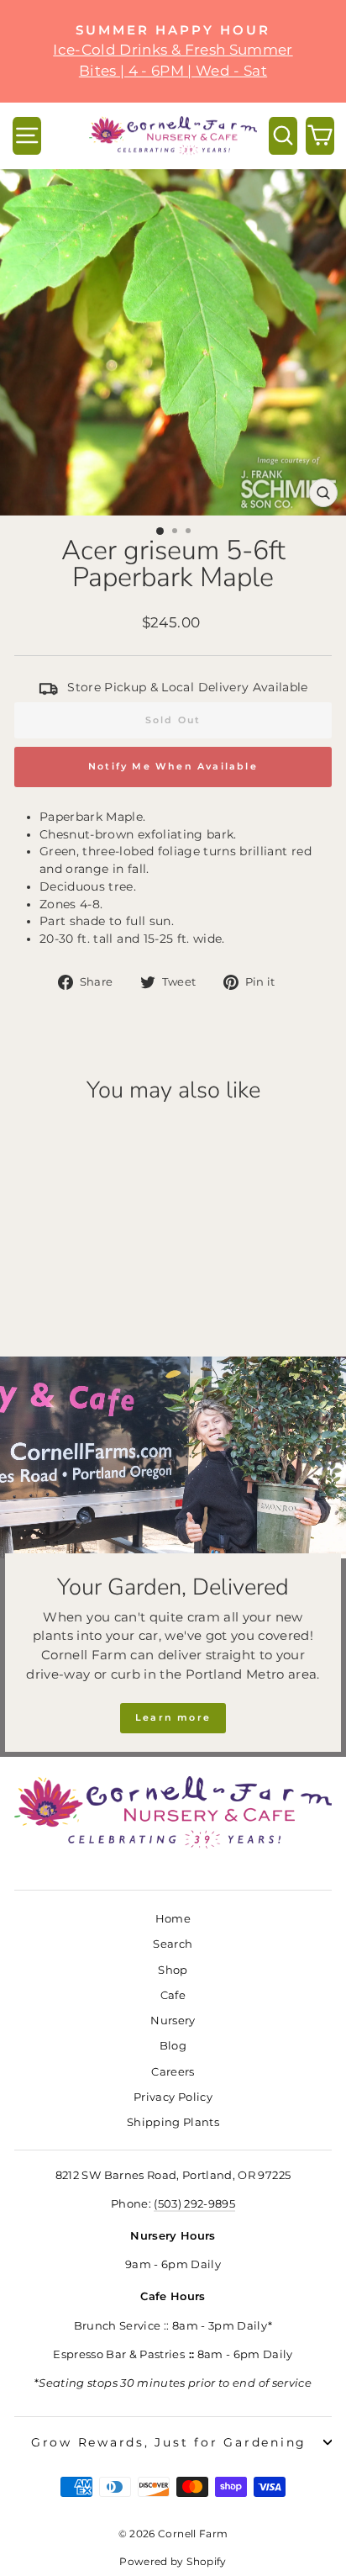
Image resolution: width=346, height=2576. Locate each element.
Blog (173, 2046)
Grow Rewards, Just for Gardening (169, 2442)
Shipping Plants (173, 2122)
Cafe (173, 1995)
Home (173, 1919)
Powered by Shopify (173, 2561)
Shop (173, 1970)
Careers (173, 2072)
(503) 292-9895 (194, 2204)
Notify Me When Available (173, 766)
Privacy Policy (173, 2097)
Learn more (173, 1717)
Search (173, 1944)
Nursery (173, 2021)
